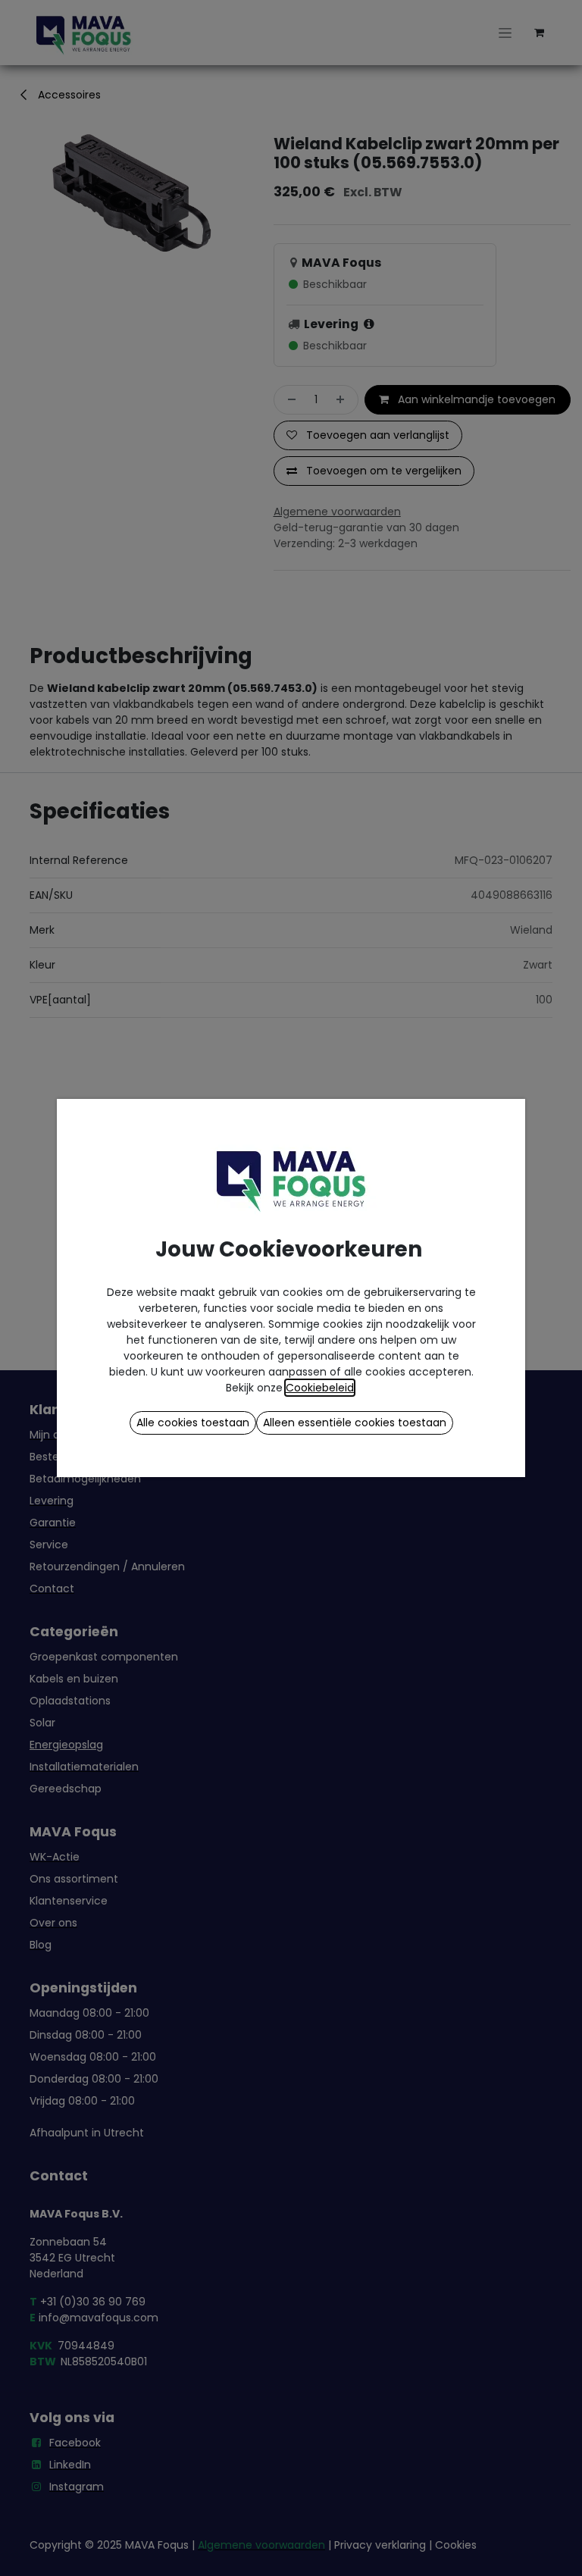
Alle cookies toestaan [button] (193, 1423)
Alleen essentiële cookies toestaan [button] (355, 1423)
